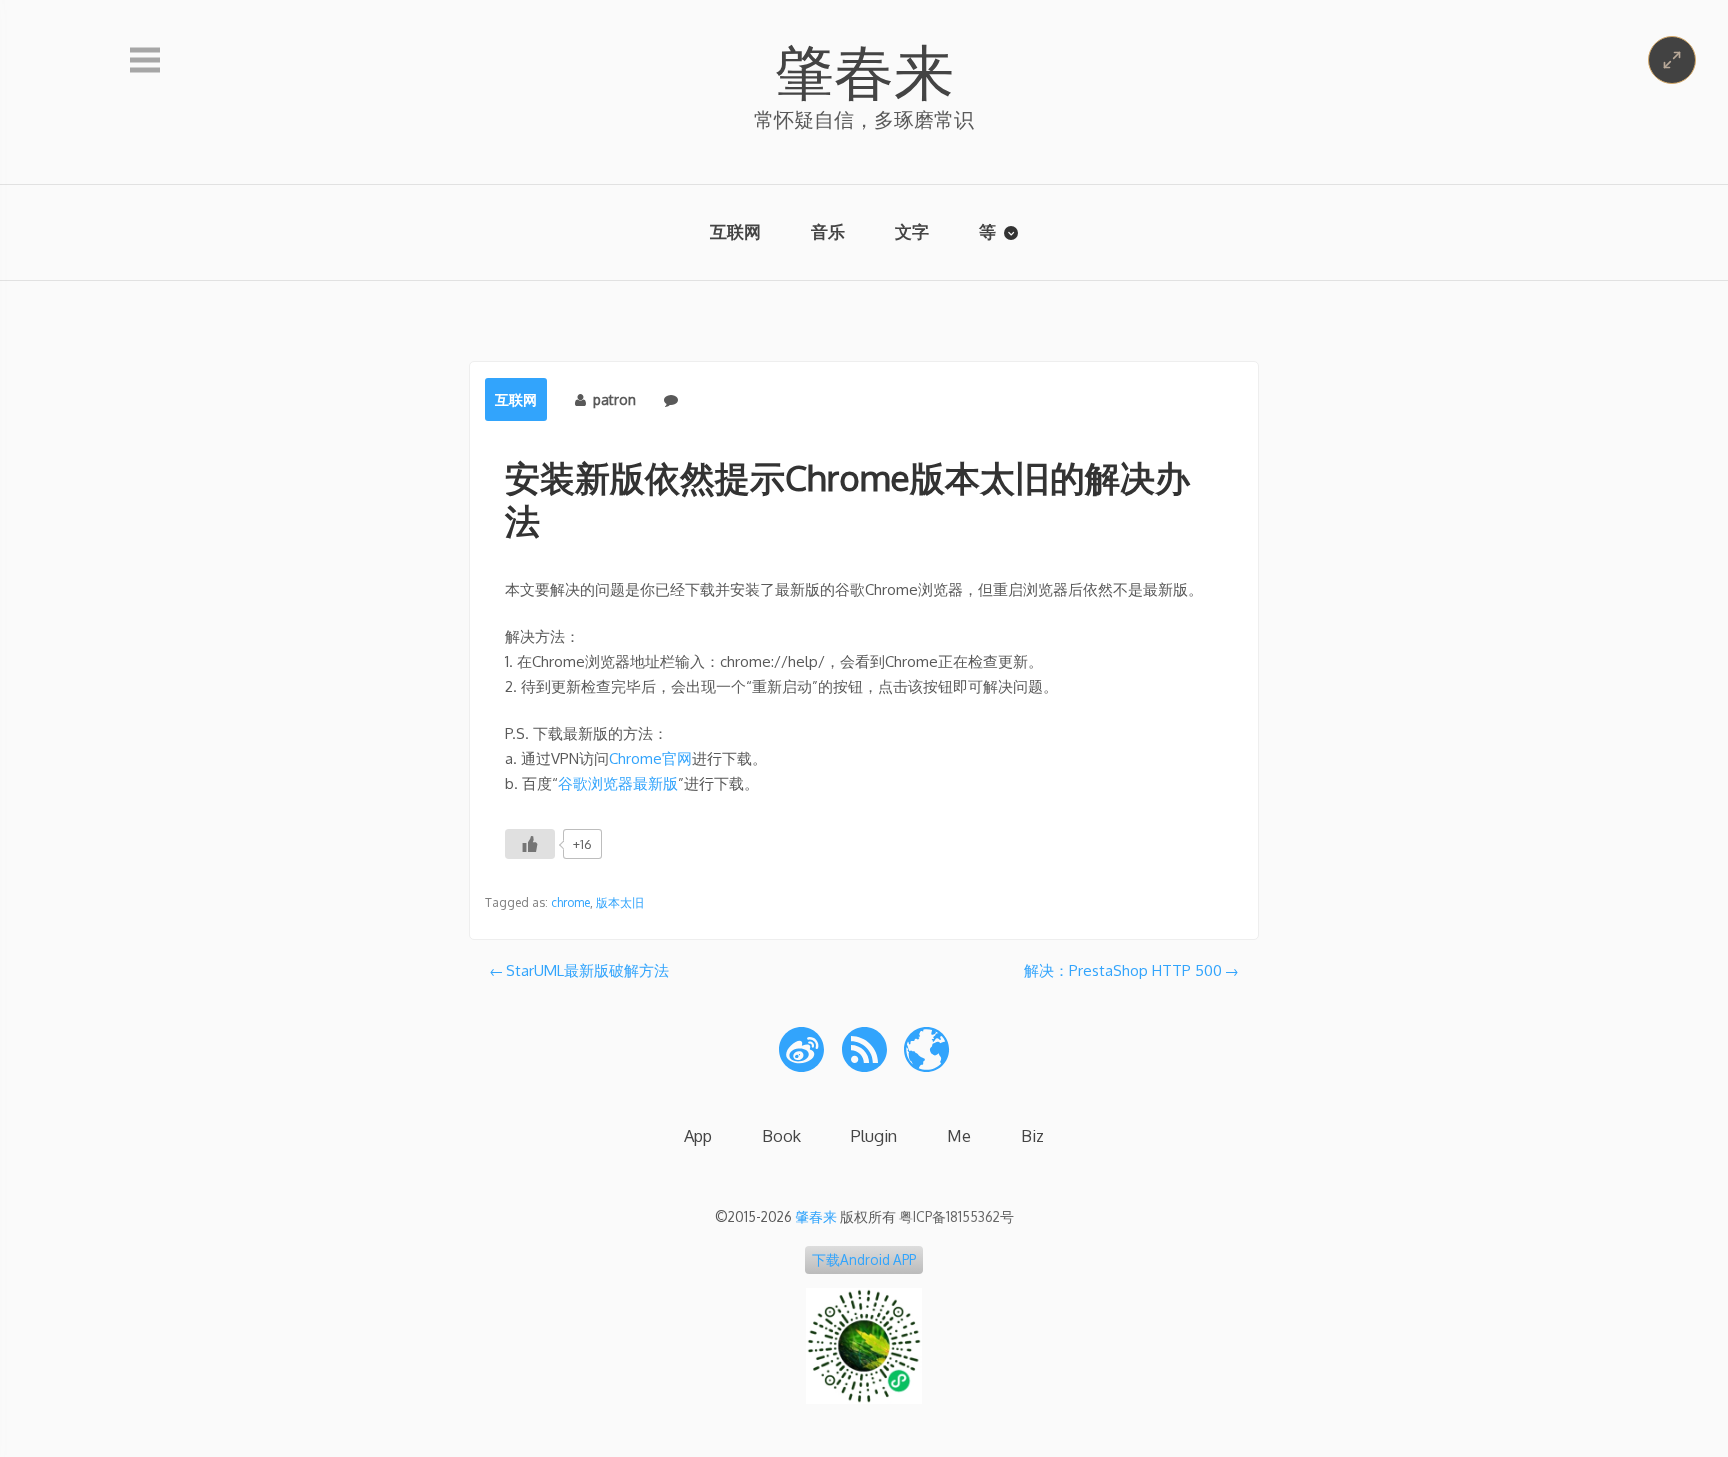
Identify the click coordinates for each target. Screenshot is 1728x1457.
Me (959, 1135)
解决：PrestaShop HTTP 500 (1123, 970)
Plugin (874, 1135)
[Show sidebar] (145, 61)
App (698, 1135)
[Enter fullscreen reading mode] (1672, 60)
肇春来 (864, 70)
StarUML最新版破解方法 (587, 970)
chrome (570, 902)
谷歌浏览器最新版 (618, 783)
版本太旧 (620, 902)
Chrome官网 (650, 758)
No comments (730, 399)
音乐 (828, 231)
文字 (912, 231)
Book (781, 1135)
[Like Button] (530, 844)
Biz (1032, 1135)
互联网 (735, 231)
